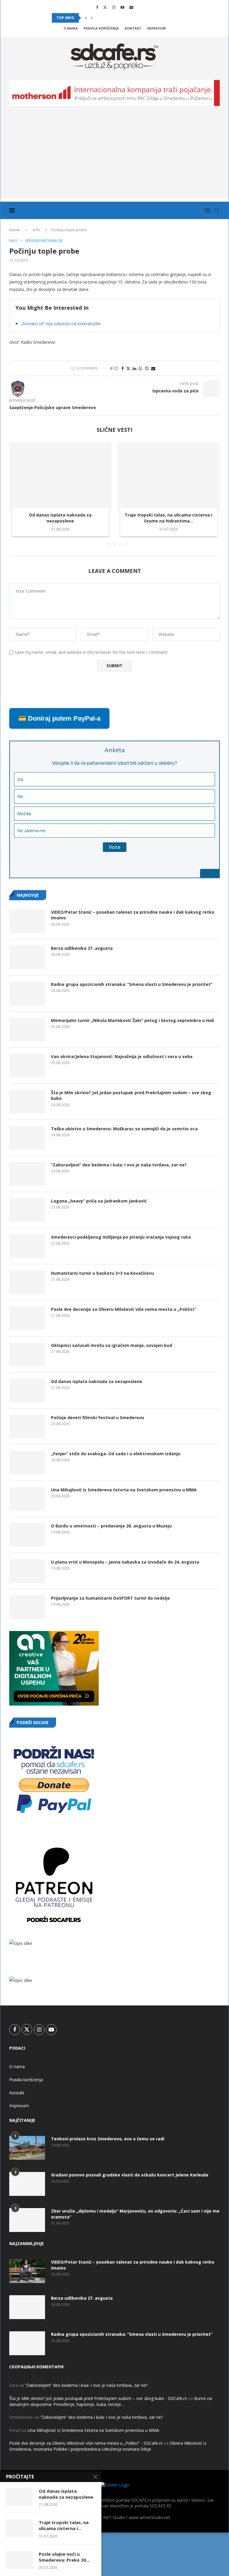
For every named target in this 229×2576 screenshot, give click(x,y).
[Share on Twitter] (128, 368)
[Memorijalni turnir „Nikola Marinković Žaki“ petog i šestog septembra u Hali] (27, 1029)
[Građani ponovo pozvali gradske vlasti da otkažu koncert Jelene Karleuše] (27, 2184)
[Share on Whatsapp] (140, 368)
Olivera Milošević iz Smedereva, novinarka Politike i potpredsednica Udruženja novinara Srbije (108, 2446)
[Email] (131, 7)
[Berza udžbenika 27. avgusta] (27, 957)
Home (15, 230)
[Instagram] (114, 7)
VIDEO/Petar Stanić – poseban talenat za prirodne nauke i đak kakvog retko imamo (133, 915)
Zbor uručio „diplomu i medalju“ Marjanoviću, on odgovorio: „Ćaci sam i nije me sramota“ (135, 2214)
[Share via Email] (153, 368)
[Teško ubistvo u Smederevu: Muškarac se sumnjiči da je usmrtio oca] (27, 1138)
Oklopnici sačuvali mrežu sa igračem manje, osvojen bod (112, 1345)
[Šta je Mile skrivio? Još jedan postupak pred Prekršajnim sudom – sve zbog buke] (27, 1102)
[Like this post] (116, 368)
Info (36, 230)
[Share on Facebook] (123, 368)
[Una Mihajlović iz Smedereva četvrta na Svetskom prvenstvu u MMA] (27, 1499)
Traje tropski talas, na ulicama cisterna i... (64, 2525)
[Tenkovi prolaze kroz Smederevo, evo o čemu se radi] (27, 2148)
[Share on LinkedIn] (134, 368)
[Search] (217, 210)
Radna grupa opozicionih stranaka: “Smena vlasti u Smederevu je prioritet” (132, 984)
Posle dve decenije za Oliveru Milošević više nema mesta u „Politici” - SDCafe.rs (86, 2443)
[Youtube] (122, 7)
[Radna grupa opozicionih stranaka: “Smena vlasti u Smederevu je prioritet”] (27, 993)
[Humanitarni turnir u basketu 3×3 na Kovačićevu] (27, 1282)
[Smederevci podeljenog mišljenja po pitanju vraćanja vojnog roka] (27, 1246)
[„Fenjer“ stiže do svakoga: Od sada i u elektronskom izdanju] (27, 1463)
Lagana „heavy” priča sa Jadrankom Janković (99, 1201)
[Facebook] (97, 7)
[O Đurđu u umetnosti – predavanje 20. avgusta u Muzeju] (27, 1535)
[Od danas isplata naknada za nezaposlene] (60, 476)
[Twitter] (105, 7)
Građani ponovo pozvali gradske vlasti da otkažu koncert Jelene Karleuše (130, 2175)
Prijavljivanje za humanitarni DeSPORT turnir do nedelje (110, 1598)
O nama (71, 28)
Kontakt (133, 28)
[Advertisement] (114, 157)
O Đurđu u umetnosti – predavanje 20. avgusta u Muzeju (111, 1526)
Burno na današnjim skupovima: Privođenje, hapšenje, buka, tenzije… (111, 2401)
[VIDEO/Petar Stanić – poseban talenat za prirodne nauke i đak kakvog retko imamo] (27, 921)
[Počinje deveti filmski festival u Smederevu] (27, 1427)
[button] (86, 18)
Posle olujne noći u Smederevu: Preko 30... (64, 2557)
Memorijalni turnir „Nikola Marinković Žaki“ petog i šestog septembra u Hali (133, 1020)
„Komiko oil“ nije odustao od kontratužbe (61, 324)
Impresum (156, 28)
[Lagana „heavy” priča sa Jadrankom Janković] (27, 1210)
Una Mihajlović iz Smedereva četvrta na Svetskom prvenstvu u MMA (124, 1490)
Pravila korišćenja (101, 28)
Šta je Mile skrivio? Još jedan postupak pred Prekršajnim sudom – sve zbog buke (131, 1096)
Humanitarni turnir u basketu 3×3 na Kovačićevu (102, 1273)
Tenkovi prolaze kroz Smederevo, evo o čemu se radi (108, 2139)
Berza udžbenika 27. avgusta (82, 948)
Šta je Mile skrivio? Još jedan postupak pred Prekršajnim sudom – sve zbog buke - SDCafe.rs (98, 2398)
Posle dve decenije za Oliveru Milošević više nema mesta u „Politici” (123, 1309)
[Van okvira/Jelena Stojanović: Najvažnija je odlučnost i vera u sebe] (27, 1066)
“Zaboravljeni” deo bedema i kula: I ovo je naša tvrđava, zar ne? (119, 1165)
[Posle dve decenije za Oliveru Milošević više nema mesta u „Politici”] (27, 1318)
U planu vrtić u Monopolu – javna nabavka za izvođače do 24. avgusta (125, 1562)
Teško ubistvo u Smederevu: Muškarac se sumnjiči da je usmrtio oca (124, 1129)
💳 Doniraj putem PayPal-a (59, 718)
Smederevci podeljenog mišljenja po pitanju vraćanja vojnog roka (121, 1237)
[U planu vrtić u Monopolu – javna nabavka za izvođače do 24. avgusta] (27, 1571)
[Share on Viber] (147, 368)
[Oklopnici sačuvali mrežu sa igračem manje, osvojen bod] (27, 1354)
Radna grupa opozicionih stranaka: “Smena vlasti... (105, 18)
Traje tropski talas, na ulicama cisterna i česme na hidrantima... (168, 518)
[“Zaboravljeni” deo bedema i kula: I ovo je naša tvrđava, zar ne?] (27, 1174)
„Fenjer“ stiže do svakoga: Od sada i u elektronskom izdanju (116, 1454)
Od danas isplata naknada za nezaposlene (60, 518)
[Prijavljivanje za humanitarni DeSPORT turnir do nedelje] (27, 1607)
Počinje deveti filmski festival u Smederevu (98, 1418)
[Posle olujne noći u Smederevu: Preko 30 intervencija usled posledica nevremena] (19, 2560)
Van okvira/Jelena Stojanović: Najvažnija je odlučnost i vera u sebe (122, 1056)
